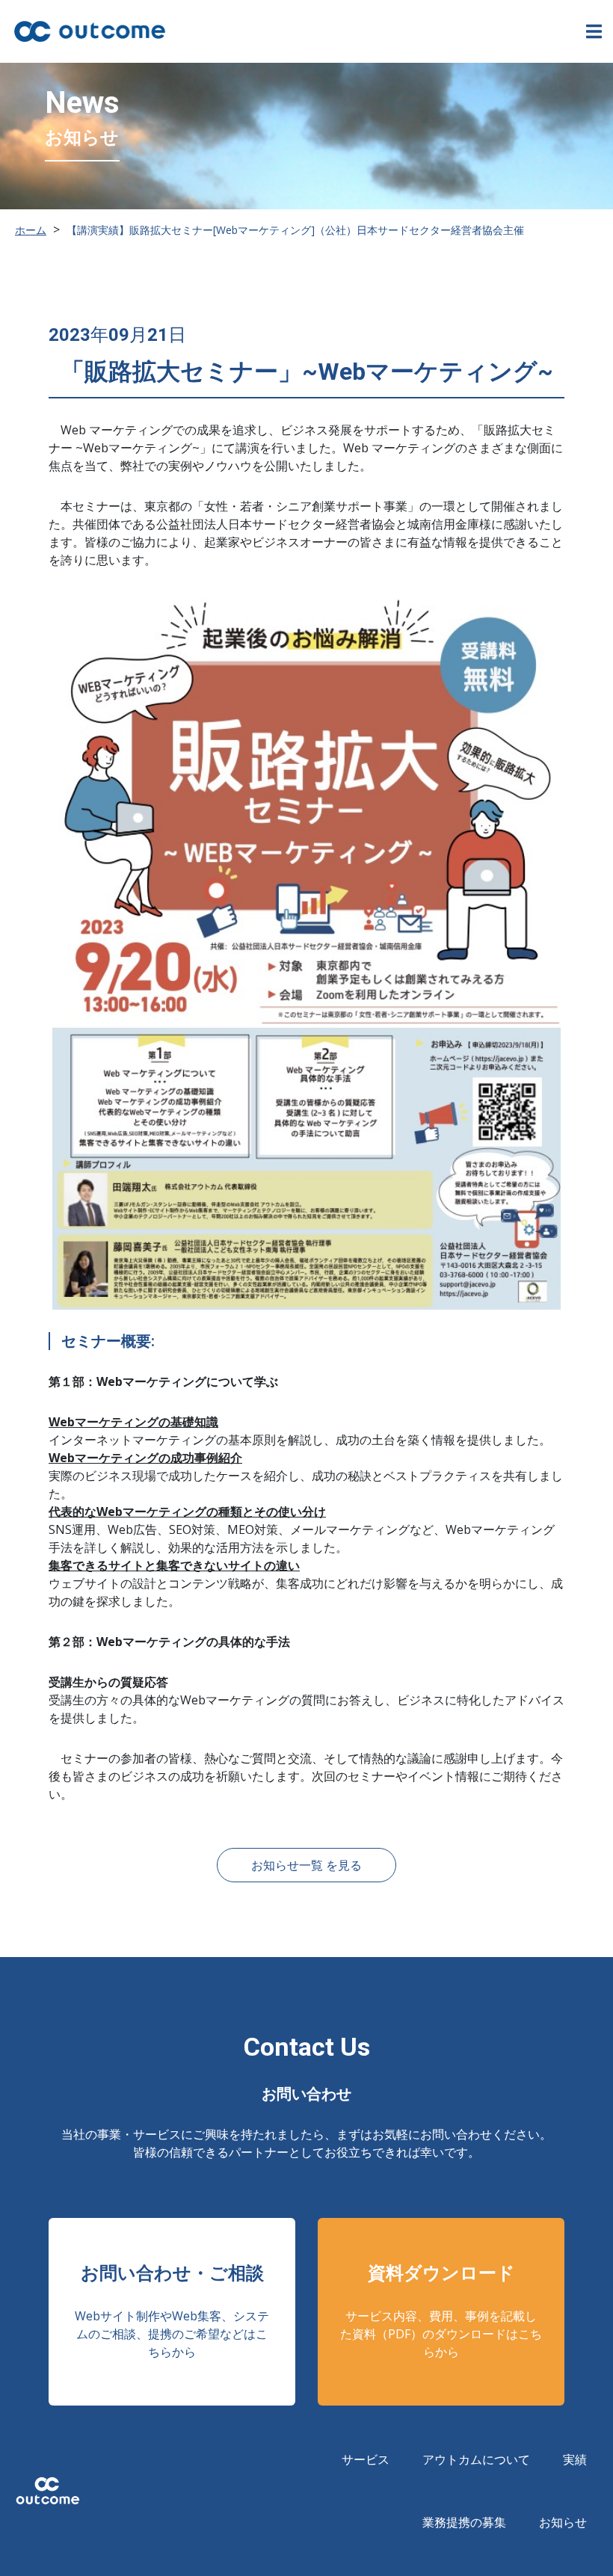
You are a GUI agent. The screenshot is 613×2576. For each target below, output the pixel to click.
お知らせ (563, 2522)
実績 (575, 2459)
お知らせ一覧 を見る (306, 1865)
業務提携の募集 (464, 2522)
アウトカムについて (476, 2459)
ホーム (31, 230)
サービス (366, 2459)
